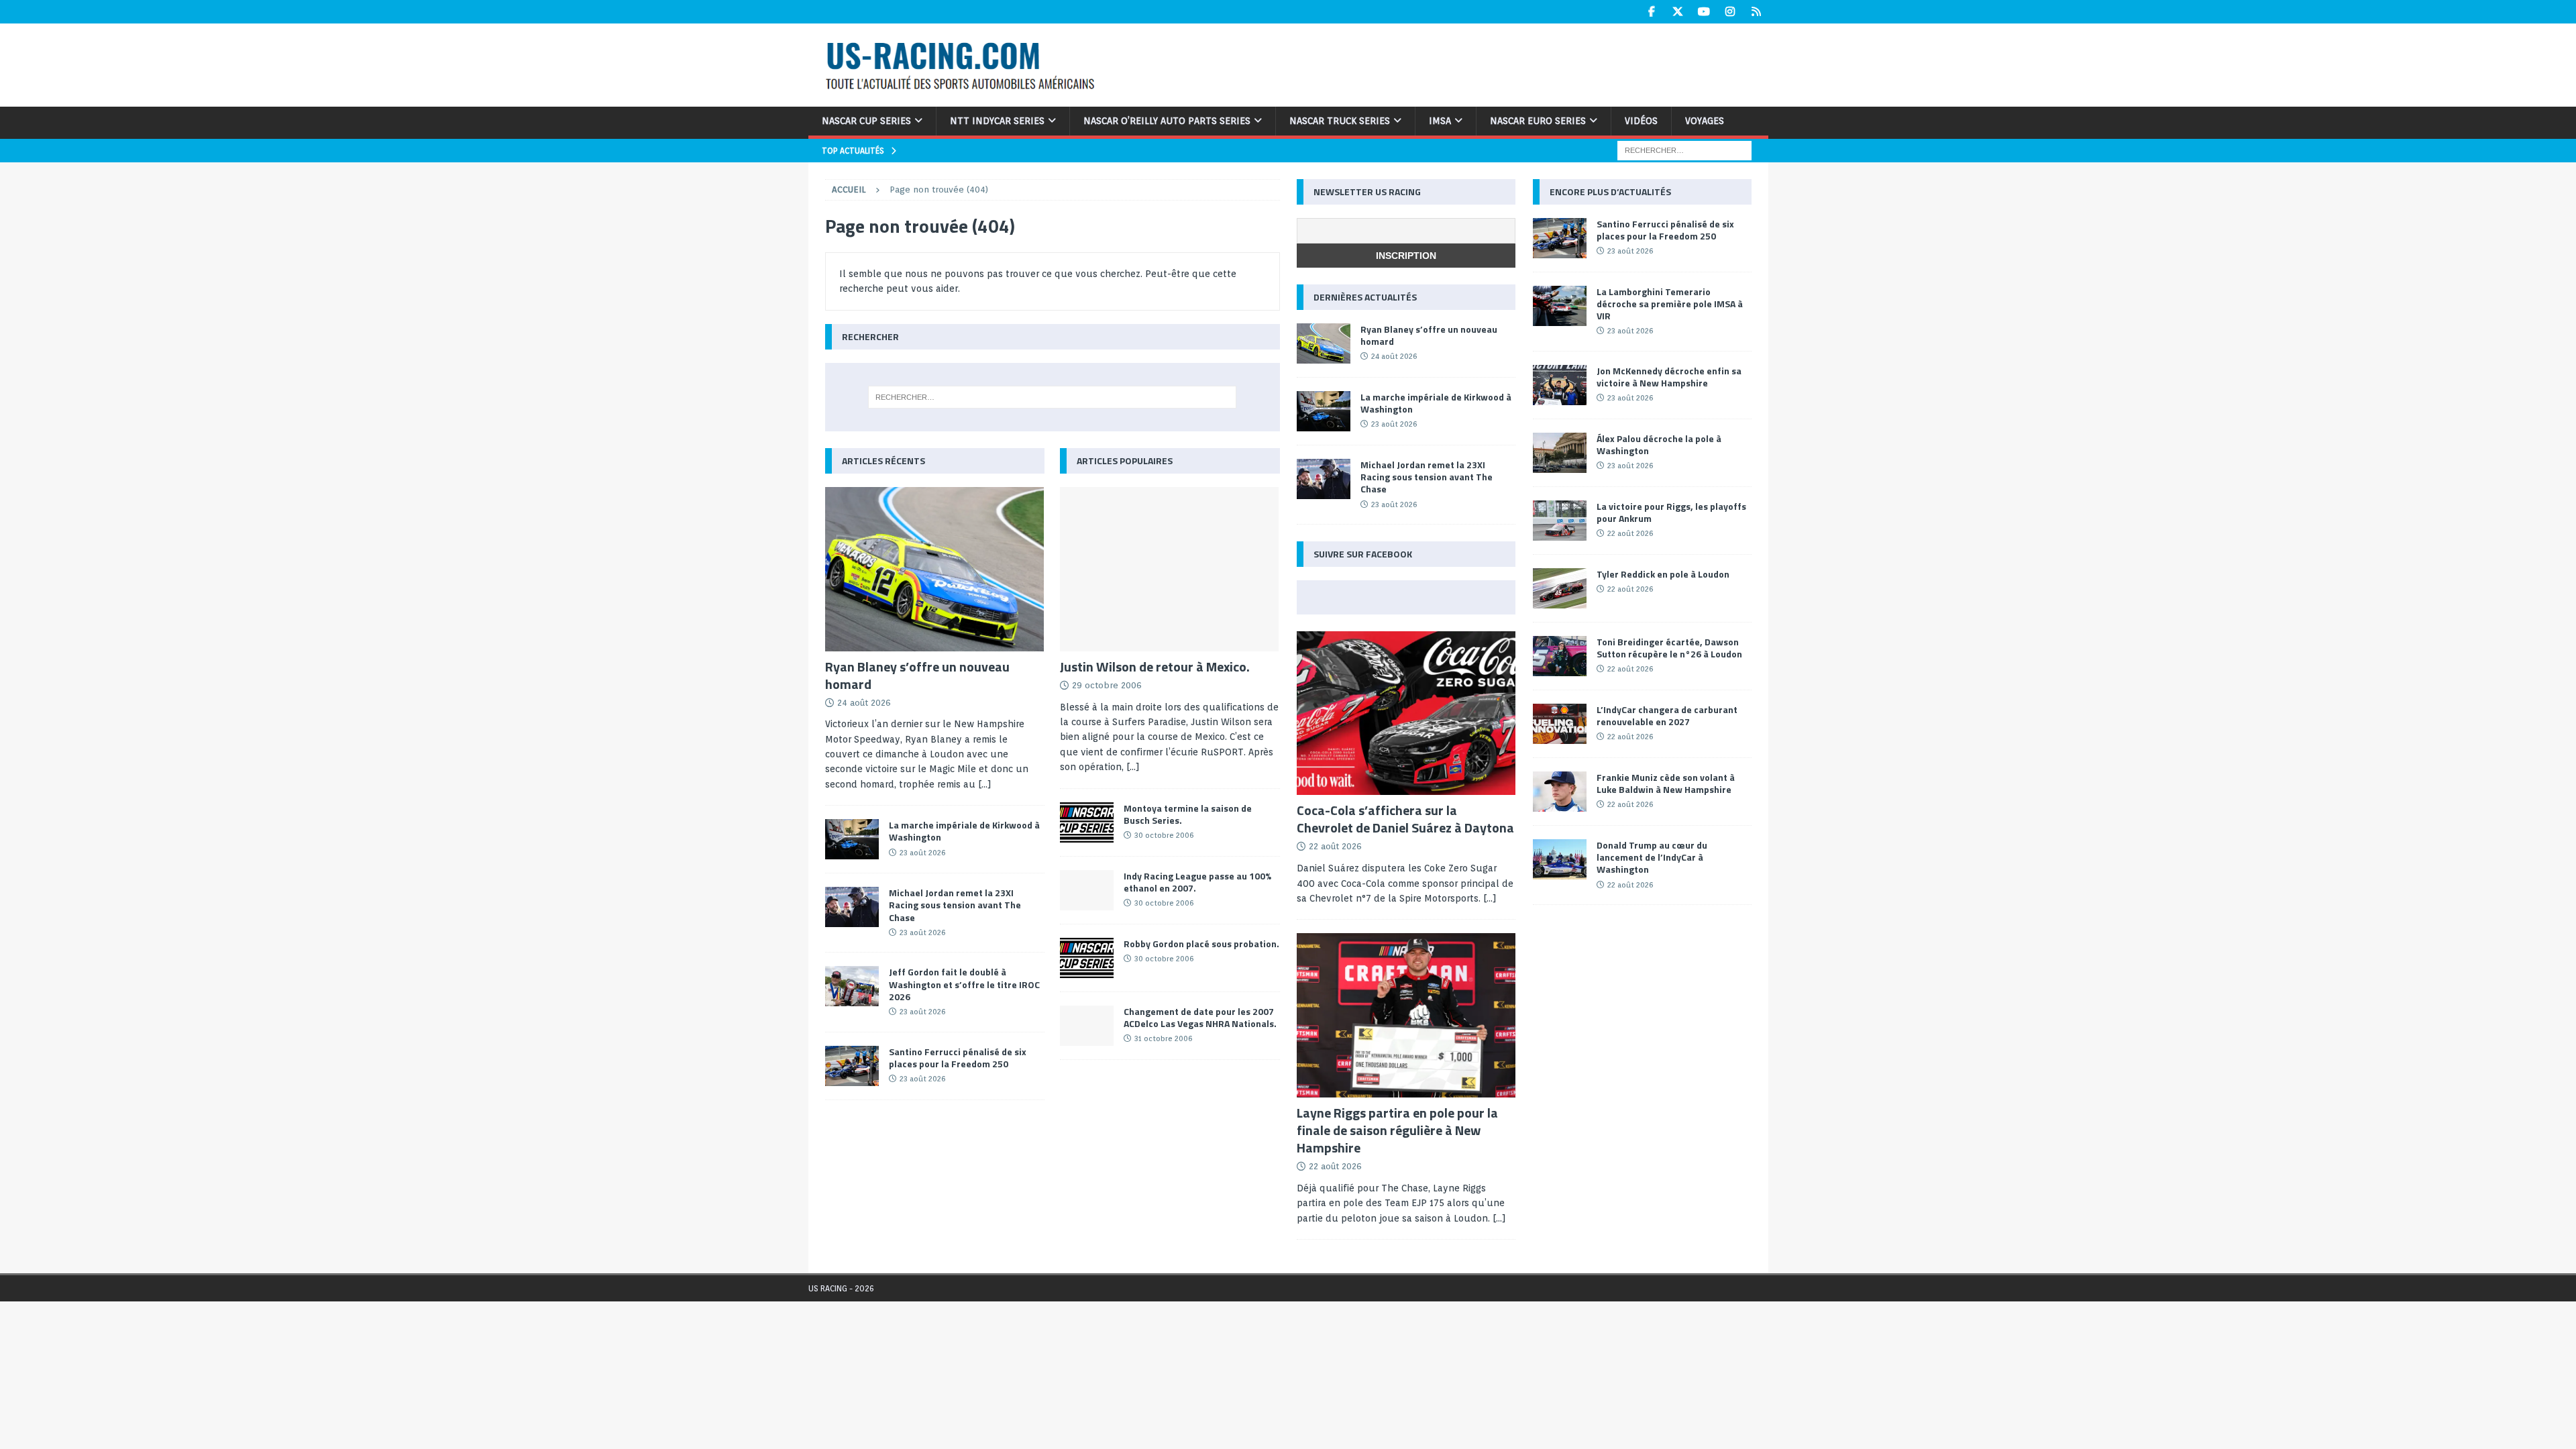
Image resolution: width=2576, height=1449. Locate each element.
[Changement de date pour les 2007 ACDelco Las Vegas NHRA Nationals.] (1087, 1026)
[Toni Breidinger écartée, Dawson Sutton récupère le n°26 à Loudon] (1560, 656)
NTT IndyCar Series (997, 121)
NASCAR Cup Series (866, 121)
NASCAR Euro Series (1538, 121)
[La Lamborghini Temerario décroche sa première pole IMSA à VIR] (1560, 306)
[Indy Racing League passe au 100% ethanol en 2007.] (1087, 890)
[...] (985, 784)
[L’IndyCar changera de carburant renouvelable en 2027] (1560, 724)
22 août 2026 (1335, 846)
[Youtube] (1704, 12)
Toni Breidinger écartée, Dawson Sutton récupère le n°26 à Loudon (1669, 648)
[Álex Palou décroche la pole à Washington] (1560, 453)
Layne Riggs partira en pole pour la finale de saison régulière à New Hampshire (1397, 1130)
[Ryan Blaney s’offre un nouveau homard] (935, 569)
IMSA (1440, 121)
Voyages (1705, 121)
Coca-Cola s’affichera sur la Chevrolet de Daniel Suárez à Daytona (1405, 819)
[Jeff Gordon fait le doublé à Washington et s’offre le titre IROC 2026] (852, 986)
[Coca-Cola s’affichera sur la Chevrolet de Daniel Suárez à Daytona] (1406, 713)
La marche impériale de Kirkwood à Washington (964, 831)
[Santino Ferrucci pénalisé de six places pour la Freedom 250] (852, 1066)
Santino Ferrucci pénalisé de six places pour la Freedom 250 (958, 1058)
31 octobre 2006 (1163, 1038)
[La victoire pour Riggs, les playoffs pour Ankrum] (1560, 521)
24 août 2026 (864, 703)
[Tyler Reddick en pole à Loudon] (1560, 588)
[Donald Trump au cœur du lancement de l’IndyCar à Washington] (1560, 859)
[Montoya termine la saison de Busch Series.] (1087, 822)
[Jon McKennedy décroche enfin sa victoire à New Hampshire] (1560, 385)
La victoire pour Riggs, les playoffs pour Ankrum (1671, 512)
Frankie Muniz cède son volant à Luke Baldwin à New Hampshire (1666, 783)
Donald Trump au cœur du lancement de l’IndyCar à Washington (1652, 857)
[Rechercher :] (1684, 150)
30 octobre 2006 (1164, 835)
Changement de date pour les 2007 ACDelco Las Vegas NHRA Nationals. (1200, 1017)
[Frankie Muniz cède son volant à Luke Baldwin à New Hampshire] (1560, 792)
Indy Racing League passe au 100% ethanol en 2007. (1197, 882)
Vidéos (1641, 121)
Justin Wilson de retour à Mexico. (1155, 666)
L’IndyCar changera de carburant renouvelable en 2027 (1667, 715)
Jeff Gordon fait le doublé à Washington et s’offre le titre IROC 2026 (964, 984)
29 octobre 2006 (1107, 685)
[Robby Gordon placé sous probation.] (1087, 958)
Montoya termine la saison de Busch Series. (1188, 814)
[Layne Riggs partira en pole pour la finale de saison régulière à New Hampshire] (1406, 1015)
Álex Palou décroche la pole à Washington (1659, 444)
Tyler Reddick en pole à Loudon (1663, 574)
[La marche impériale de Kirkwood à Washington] (852, 839)
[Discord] (1757, 12)
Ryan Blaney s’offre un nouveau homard (917, 675)
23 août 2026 (922, 853)
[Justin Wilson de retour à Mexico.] (1170, 569)
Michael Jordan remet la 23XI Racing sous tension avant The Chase (955, 905)
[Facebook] (1652, 12)
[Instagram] (1730, 12)
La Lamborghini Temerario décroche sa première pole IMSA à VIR (1670, 304)
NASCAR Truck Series (1340, 121)
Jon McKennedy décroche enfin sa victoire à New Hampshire (1669, 377)
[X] (1678, 12)
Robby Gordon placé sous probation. (1201, 944)
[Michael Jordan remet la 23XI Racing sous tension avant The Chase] (852, 907)
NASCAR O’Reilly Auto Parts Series (1167, 121)
